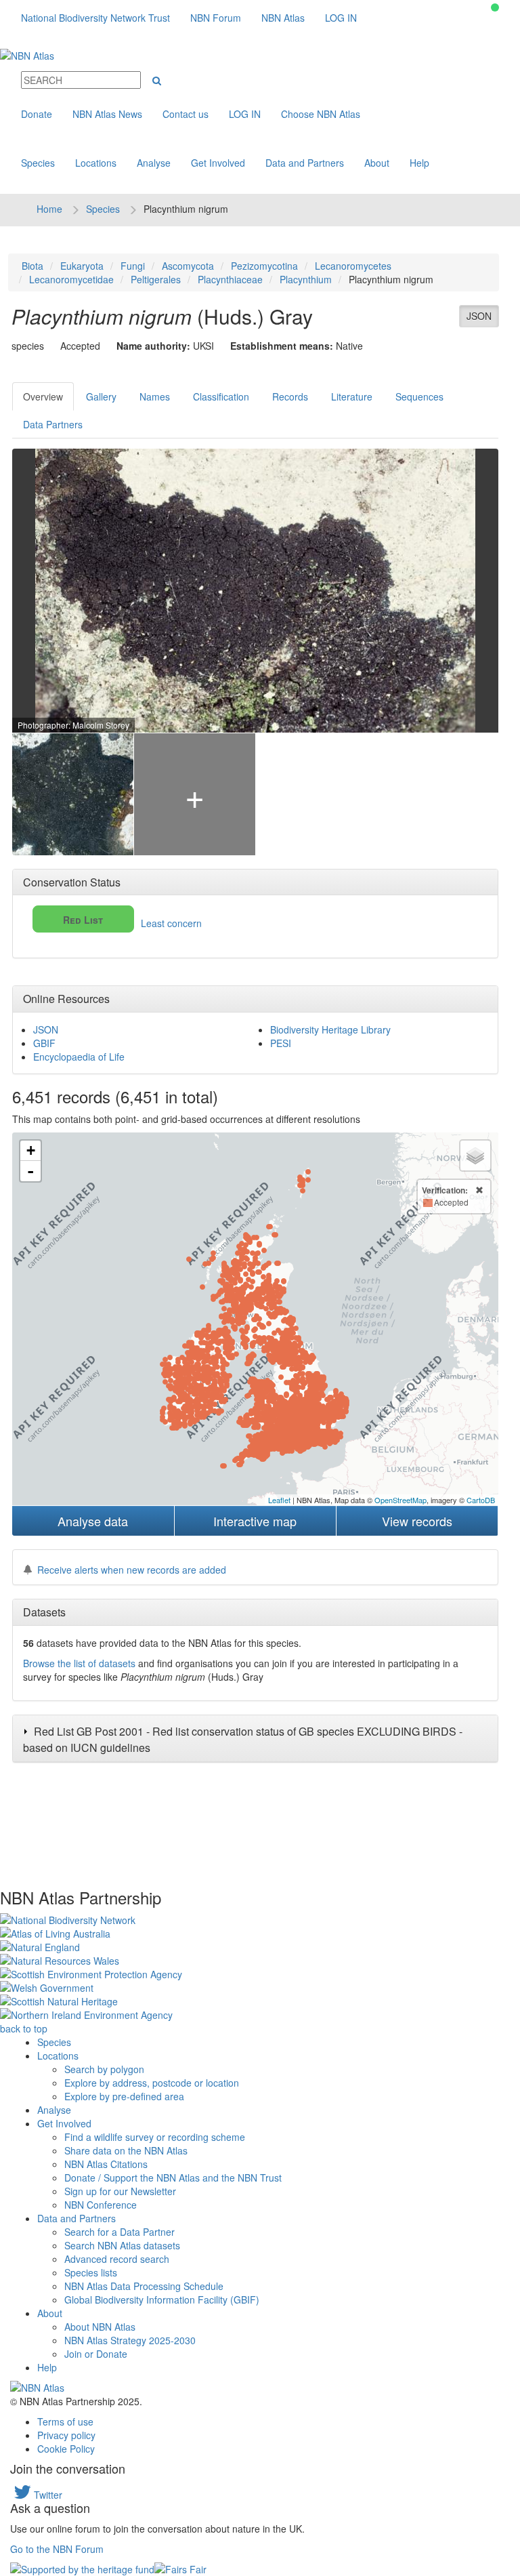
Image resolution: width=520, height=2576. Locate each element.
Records (290, 396)
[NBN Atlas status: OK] (495, 7)
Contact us (186, 114)
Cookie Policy (66, 2449)
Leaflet (279, 1500)
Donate (37, 114)
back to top (24, 2028)
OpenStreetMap (400, 1500)
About (377, 163)
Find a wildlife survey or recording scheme (155, 2137)
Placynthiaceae (230, 279)
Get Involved (218, 163)
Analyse (154, 163)
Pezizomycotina (264, 266)
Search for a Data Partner (120, 2232)
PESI (281, 1043)
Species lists (91, 2272)
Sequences (419, 396)
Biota (32, 266)
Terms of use (65, 2421)
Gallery (101, 396)
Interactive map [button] (255, 1521)
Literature (352, 396)
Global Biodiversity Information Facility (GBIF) (162, 2299)
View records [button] (417, 1521)
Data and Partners (305, 163)
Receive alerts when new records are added (132, 1570)
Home (49, 209)
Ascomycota (188, 266)
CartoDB (481, 1500)
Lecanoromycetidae (71, 279)
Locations (96, 163)
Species (38, 163)
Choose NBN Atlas (321, 114)
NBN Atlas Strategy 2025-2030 (130, 2340)
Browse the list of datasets (79, 1663)
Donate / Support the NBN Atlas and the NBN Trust (173, 2178)
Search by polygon (104, 2069)
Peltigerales (156, 279)
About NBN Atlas (100, 2327)
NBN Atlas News (107, 114)
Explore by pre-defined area (124, 2096)
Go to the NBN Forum (57, 2549)
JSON (479, 316)
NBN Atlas (283, 18)
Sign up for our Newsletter (120, 2191)
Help (419, 163)
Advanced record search (117, 2259)
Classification (221, 396)
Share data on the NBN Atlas (126, 2150)
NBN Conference (101, 2205)
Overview (43, 396)
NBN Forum (216, 18)
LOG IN (341, 18)
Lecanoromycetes (353, 266)
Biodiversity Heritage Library (330, 1029)
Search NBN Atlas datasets (122, 2245)
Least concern (132, 921)
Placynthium (306, 279)
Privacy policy (66, 2435)
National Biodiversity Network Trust (95, 18)
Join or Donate (96, 2354)
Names (155, 396)
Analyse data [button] (93, 1521)
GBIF (44, 1043)
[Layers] (475, 1156)
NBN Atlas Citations (106, 2164)
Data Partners (53, 424)
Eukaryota (82, 266)
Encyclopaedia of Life (79, 1057)
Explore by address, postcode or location (152, 2083)
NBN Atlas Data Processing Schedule (144, 2286)
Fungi (133, 266)
